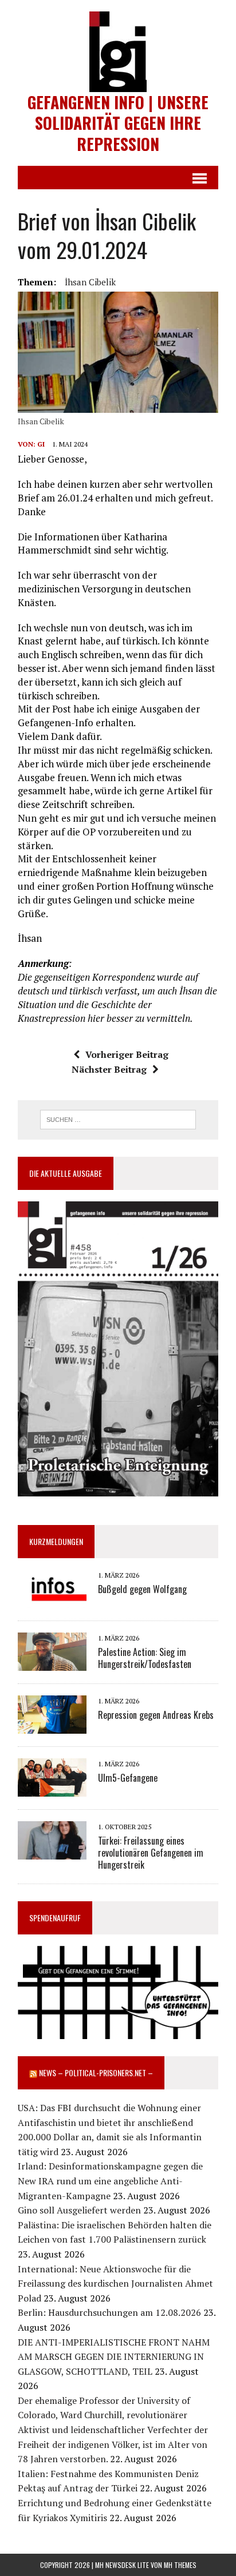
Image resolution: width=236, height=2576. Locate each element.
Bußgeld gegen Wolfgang (142, 1589)
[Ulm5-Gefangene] (52, 1789)
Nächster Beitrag (109, 1069)
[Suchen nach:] (118, 1118)
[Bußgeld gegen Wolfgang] (52, 1600)
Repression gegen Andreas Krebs (156, 1715)
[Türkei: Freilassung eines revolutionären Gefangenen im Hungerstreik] (52, 1852)
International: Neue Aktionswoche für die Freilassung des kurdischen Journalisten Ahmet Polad (115, 2284)
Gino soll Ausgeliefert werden (79, 2210)
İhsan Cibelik (90, 282)
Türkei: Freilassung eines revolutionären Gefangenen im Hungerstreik (151, 1853)
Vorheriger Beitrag (127, 1054)
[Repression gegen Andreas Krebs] (52, 1726)
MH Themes (180, 2565)
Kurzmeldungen (56, 1541)
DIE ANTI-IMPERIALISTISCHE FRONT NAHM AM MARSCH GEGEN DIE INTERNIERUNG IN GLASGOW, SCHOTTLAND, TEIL (114, 2357)
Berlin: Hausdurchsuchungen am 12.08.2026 (109, 2312)
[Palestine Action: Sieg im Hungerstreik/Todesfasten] (52, 1663)
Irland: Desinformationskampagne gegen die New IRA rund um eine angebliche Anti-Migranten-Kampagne (110, 2181)
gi (41, 444)
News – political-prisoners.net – (96, 2073)
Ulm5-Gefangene (128, 1778)
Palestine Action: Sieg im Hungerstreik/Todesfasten (145, 1658)
